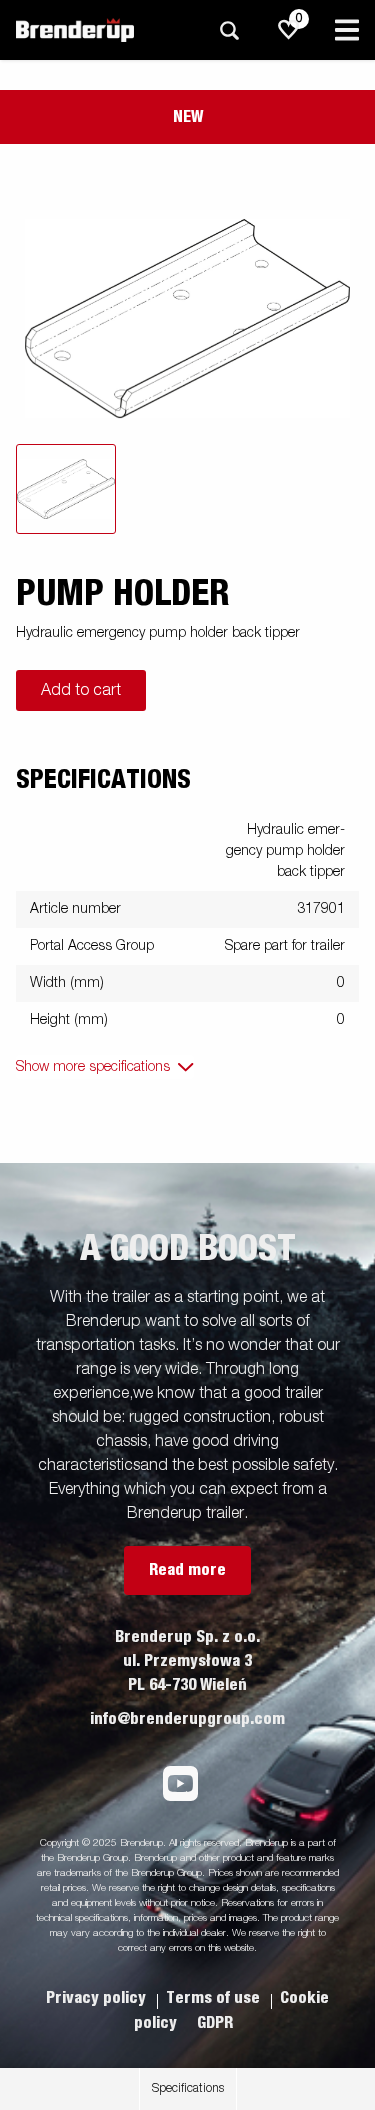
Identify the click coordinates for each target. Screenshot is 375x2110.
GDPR (215, 2023)
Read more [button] (187, 1570)
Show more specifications (93, 1067)
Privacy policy (98, 1998)
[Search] (229, 30)
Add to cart (81, 691)
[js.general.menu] (347, 30)
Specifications (188, 2089)
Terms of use (215, 1998)
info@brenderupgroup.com (187, 1719)
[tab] (66, 489)
